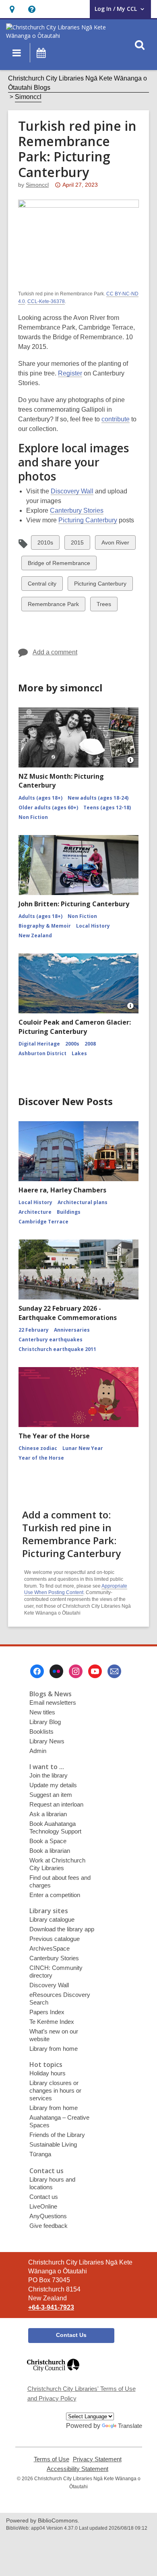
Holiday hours (48, 2073)
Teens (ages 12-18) (107, 807)
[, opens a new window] (53, 2375)
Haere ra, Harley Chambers (62, 1190)
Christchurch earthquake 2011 (57, 1349)
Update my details (53, 1785)
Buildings (69, 1212)
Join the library (49, 1775)
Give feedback (49, 2226)
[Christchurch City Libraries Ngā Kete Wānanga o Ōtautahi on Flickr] (56, 1671)
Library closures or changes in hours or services (55, 2090)
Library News (47, 1741)
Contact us (44, 2197)
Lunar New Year (83, 1448)
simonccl (37, 185)
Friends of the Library (57, 2135)
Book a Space (48, 1841)
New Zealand (35, 935)
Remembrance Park (53, 606)
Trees (104, 606)
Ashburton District (42, 1053)
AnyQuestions (48, 2216)
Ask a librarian (48, 1814)
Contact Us (71, 2335)
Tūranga (40, 2154)
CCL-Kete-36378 (46, 301)
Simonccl (28, 97)
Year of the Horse (41, 1458)
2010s (45, 544)
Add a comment (55, 652)
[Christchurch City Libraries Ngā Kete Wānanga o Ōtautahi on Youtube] (95, 1671)
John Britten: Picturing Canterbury (74, 904)
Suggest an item (51, 1795)
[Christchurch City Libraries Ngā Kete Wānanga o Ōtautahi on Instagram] (76, 1671)
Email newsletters (53, 1703)
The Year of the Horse (54, 1436)
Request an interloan (56, 1804)
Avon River (115, 544)
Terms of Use (52, 2459)
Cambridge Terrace (43, 1222)
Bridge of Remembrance (59, 565)
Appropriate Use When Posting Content (76, 1589)
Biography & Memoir (45, 926)
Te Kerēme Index (52, 2022)
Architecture (35, 1212)
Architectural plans (83, 1202)
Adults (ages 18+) (40, 798)
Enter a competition (55, 1895)
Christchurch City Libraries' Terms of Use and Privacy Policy (82, 2393)
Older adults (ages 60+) (48, 807)
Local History (93, 926)
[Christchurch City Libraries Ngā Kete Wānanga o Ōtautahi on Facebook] (37, 1671)
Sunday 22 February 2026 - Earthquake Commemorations (68, 1313)
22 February (34, 1330)
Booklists (41, 1731)
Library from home (54, 2049)
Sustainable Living (53, 2144)
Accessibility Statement (77, 2469)
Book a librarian (50, 1851)
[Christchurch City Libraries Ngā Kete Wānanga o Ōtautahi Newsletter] (114, 1671)
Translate (130, 2426)
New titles (42, 1712)
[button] (12, 9)
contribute (116, 419)
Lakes (79, 1053)
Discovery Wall (72, 491)
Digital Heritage (39, 1044)
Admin (38, 1751)
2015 (77, 544)
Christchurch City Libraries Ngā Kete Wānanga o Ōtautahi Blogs (77, 83)
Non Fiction (33, 817)
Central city (42, 585)
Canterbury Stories (77, 510)
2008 (90, 1044)
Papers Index (47, 2012)
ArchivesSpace (50, 1948)
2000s (72, 1044)
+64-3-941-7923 (51, 2307)
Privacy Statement (97, 2459)
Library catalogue (52, 1919)
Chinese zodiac (38, 1448)
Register (70, 373)
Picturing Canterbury (88, 520)
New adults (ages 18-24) (98, 798)
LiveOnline (43, 2206)
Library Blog (45, 1722)
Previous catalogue (55, 1939)
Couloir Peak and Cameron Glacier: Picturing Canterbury (75, 1027)
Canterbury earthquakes (51, 1340)
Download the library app (62, 1929)
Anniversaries (72, 1330)
